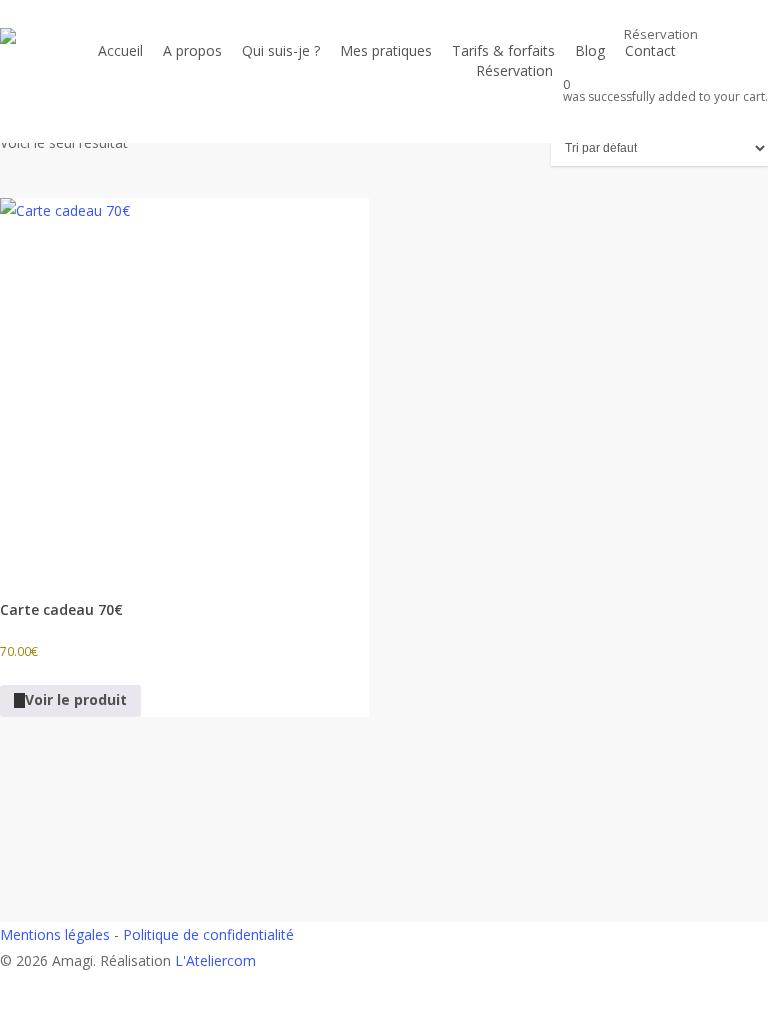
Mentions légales (55, 934)
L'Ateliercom (215, 960)
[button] (384, 1011)
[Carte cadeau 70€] (184, 382)
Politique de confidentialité (208, 934)
